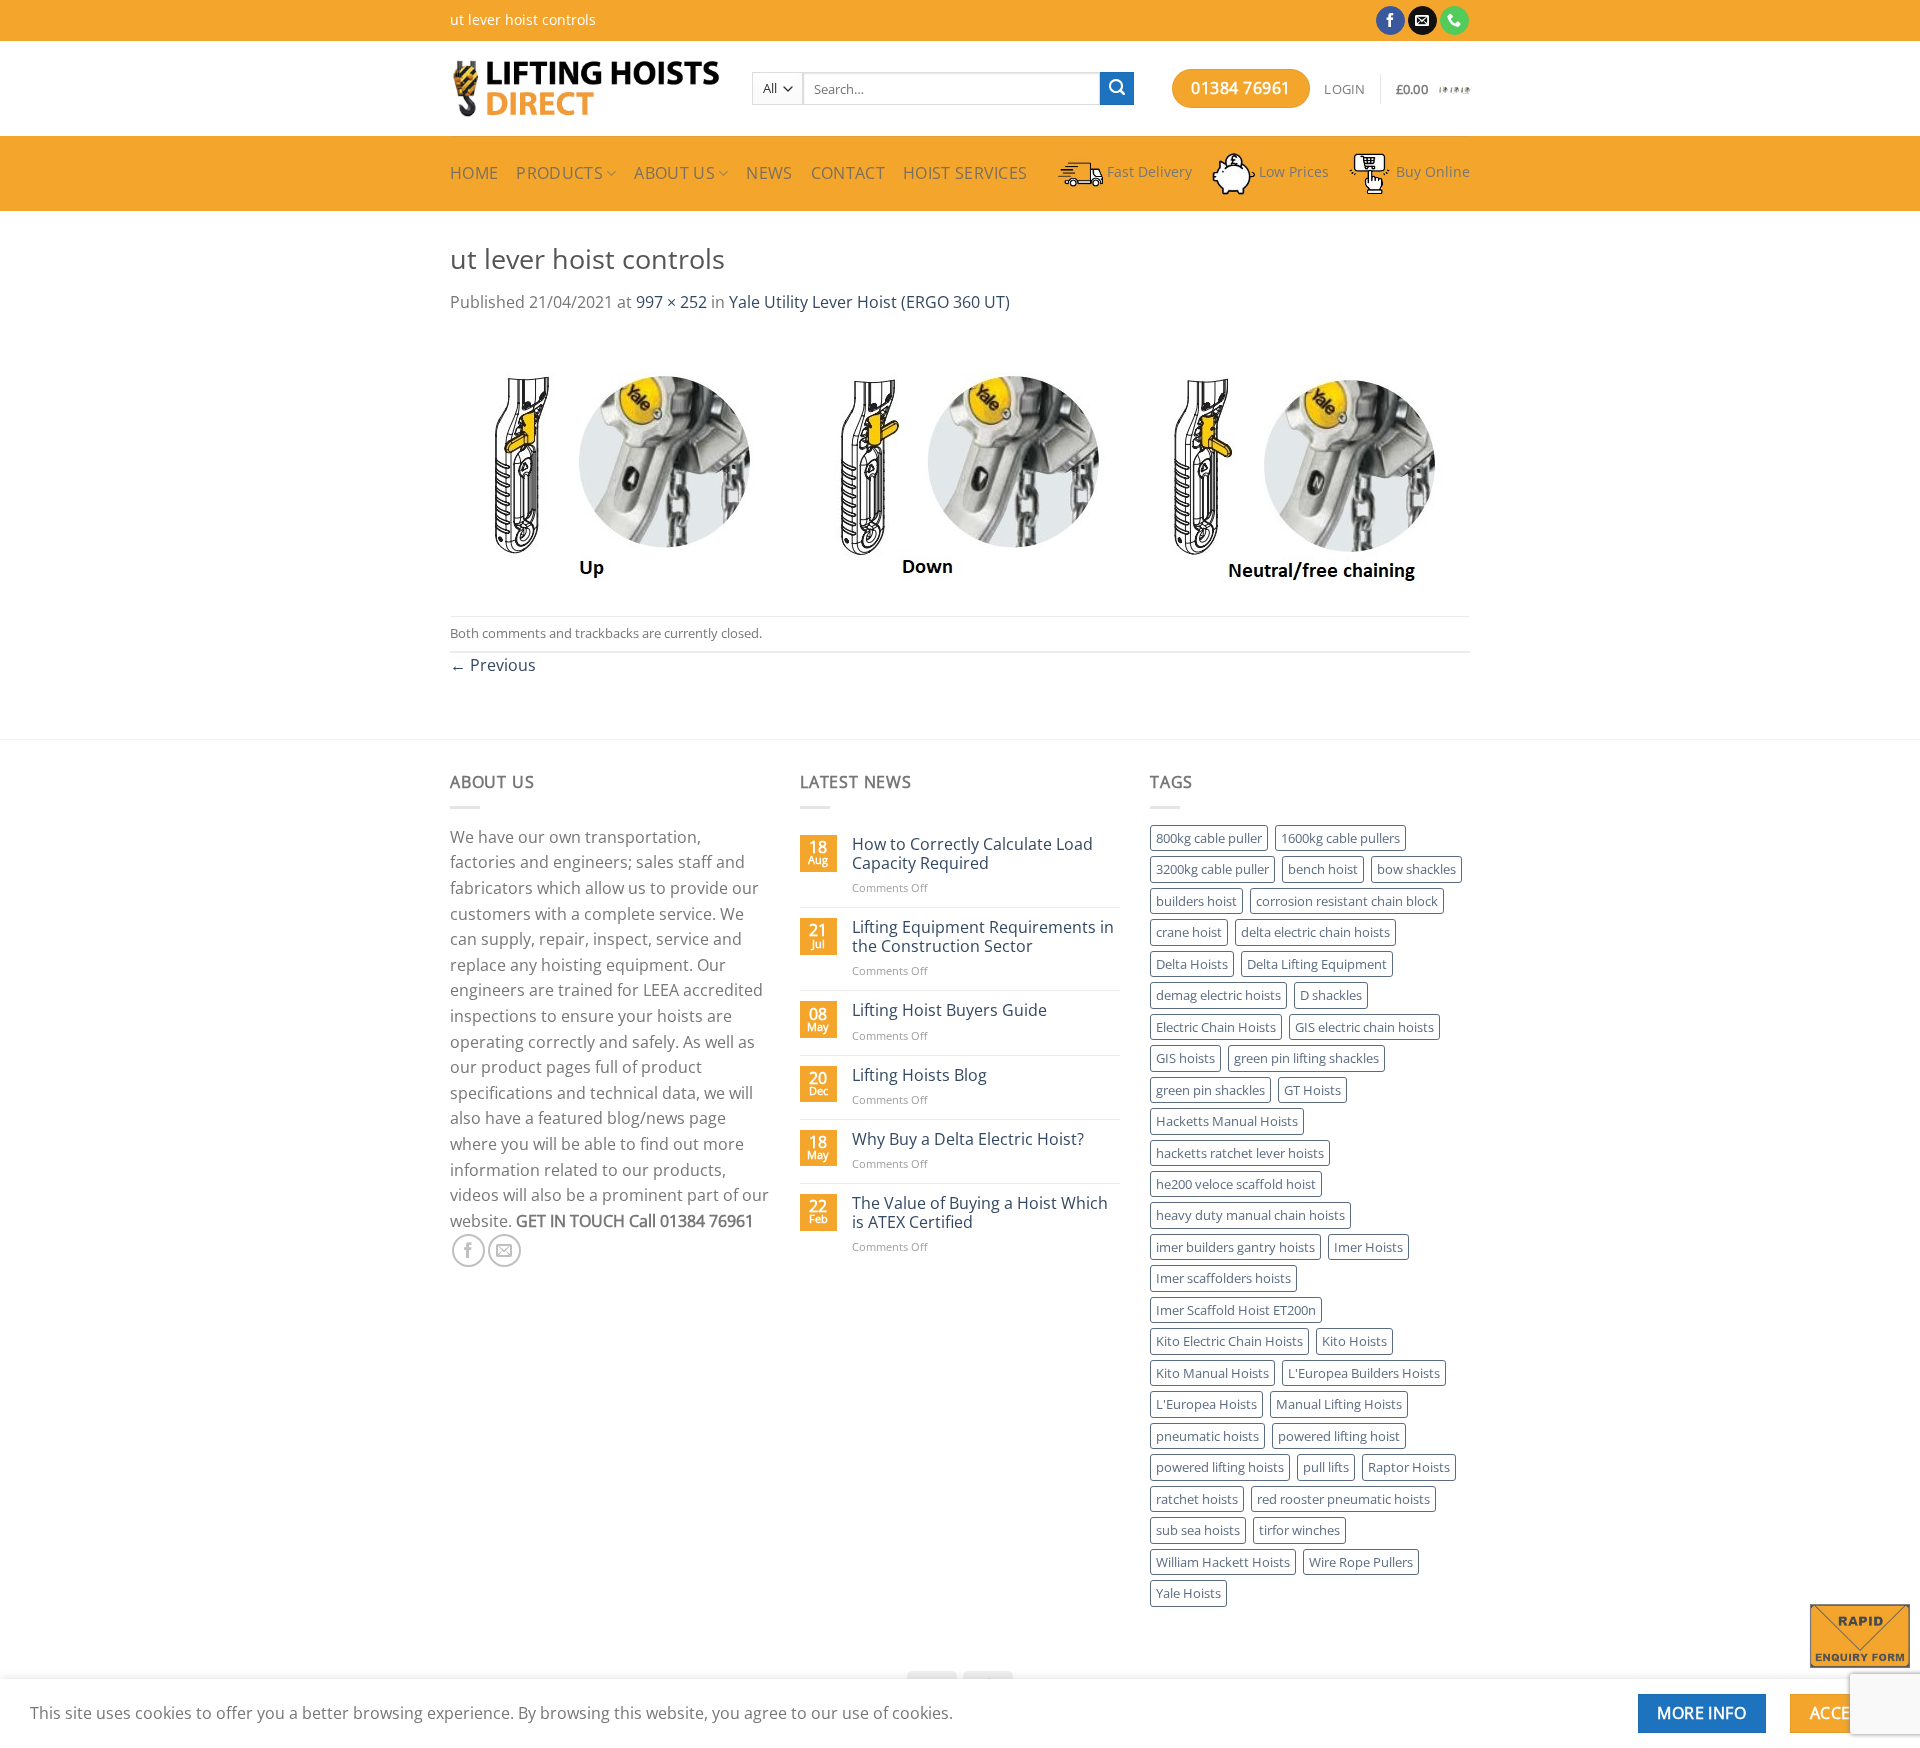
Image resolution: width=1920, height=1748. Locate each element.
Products (559, 173)
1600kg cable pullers (1340, 838)
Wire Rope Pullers (1361, 1562)
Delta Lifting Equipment (1317, 964)
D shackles (1331, 995)
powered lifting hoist (1339, 1436)
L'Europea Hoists (1206, 1404)
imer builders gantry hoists (1235, 1247)
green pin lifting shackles (1306, 1058)
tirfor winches (1299, 1530)
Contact (848, 173)
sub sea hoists (1198, 1530)
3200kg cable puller (1212, 869)
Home (474, 173)
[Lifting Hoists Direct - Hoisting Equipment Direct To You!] (586, 88)
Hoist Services (965, 173)
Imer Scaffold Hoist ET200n (1236, 1310)
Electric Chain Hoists (1216, 1027)
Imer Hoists (1368, 1247)
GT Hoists (1312, 1090)
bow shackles (1416, 869)
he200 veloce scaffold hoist (1236, 1184)
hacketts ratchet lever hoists (1240, 1153)
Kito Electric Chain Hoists (1229, 1341)
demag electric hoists (1218, 995)
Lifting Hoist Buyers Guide (949, 1010)
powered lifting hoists (1220, 1467)
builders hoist (1196, 901)
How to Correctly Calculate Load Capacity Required (972, 854)
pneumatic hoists (1207, 1436)
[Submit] (1117, 89)
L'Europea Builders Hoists (1364, 1373)
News (769, 173)
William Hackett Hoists (1223, 1562)
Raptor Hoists (1409, 1467)
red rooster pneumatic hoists (1343, 1499)
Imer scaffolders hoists (1223, 1278)
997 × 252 (671, 302)
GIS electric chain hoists (1364, 1027)
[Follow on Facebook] (1390, 21)
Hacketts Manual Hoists (1227, 1121)
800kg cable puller (1209, 838)
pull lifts (1326, 1467)
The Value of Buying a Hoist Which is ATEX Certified (980, 1213)
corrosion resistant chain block (1347, 901)
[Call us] (1454, 21)
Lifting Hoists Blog (919, 1075)
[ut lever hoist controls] (948, 464)
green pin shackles (1210, 1090)
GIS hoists (1185, 1058)
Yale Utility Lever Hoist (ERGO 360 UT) (869, 302)
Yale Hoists (1188, 1593)
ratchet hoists (1197, 1499)
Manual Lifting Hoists (1339, 1404)
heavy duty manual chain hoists (1250, 1215)
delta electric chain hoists (1315, 932)
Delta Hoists (1192, 964)
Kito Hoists (1354, 1341)
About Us (674, 173)
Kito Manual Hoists (1212, 1373)
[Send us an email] (1422, 21)
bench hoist (1323, 869)
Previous (493, 665)
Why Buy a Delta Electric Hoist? (968, 1139)
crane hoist (1189, 932)
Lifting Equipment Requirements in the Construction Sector (983, 937)
